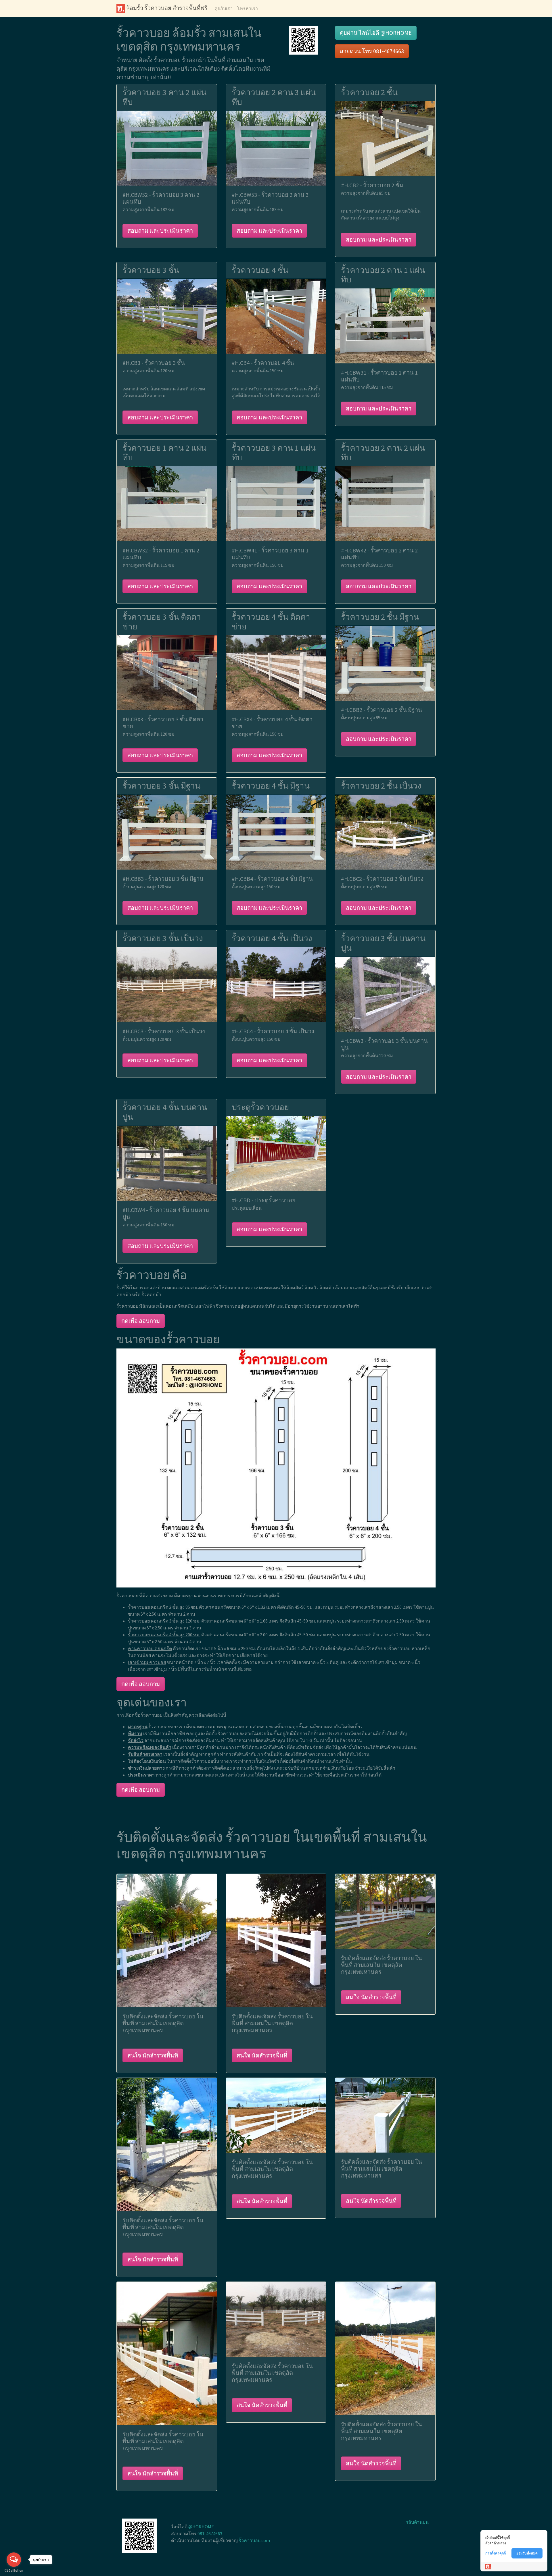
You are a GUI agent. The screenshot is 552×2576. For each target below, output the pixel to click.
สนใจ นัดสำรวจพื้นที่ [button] (153, 2055)
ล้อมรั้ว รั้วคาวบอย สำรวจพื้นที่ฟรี (166, 8)
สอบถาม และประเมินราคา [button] (160, 231)
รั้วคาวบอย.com (254, 2540)
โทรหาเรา (248, 8)
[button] (303, 40)
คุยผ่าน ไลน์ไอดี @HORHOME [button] (376, 33)
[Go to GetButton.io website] (14, 2570)
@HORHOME (201, 2527)
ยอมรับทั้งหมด (527, 2553)
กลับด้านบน (417, 2522)
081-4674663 (210, 2533)
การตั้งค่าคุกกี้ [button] (496, 2553)
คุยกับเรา (224, 8)
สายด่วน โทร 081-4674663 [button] (372, 51)
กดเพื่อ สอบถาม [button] (141, 1321)
